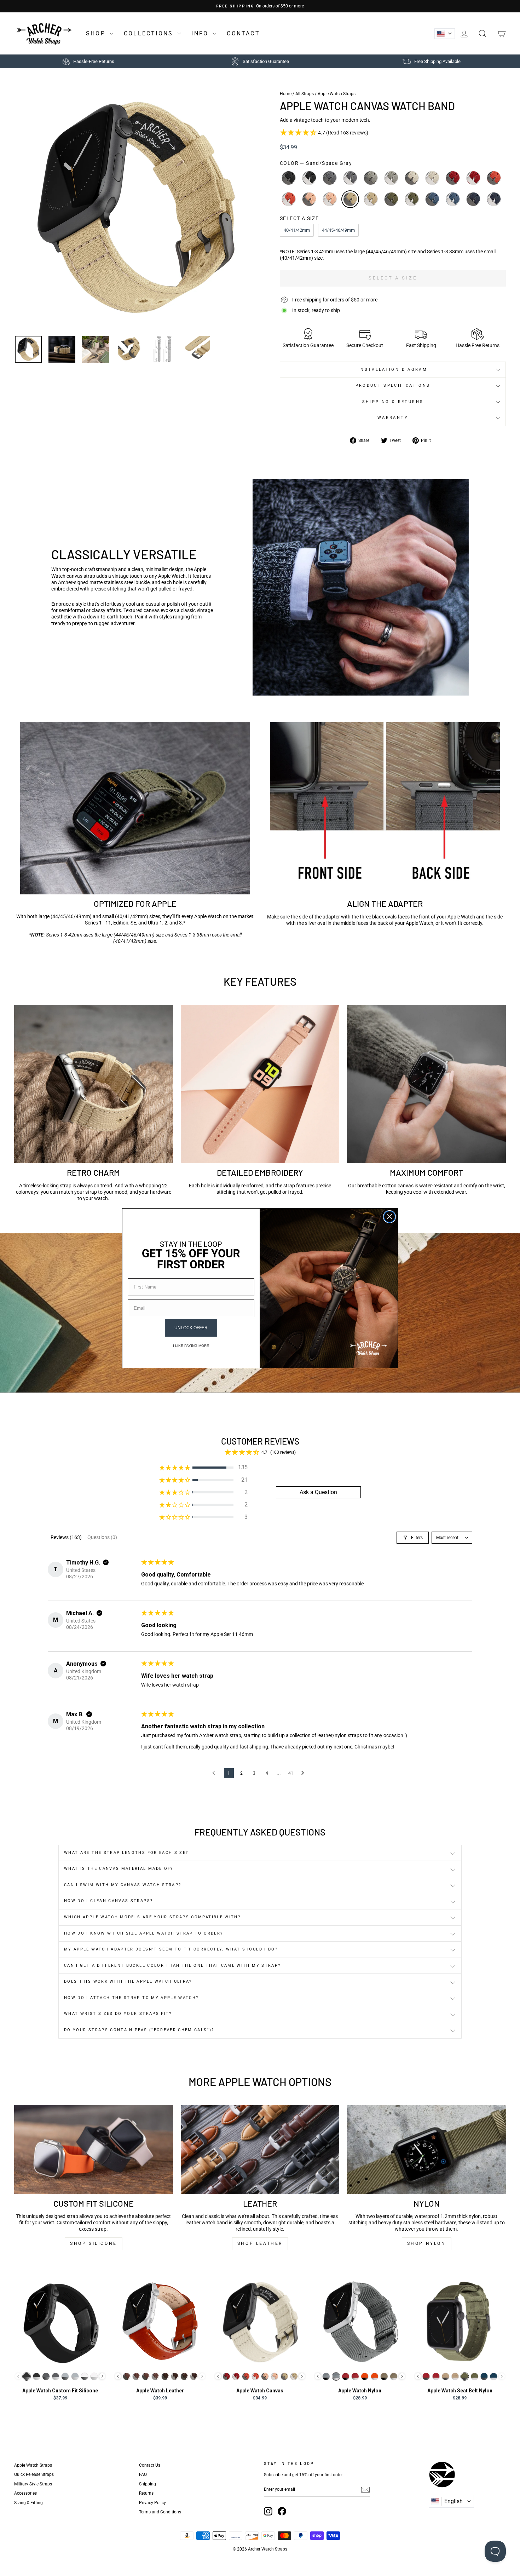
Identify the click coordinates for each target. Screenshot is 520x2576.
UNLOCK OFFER (191, 1328)
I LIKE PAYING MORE (191, 1346)
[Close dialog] (389, 1217)
